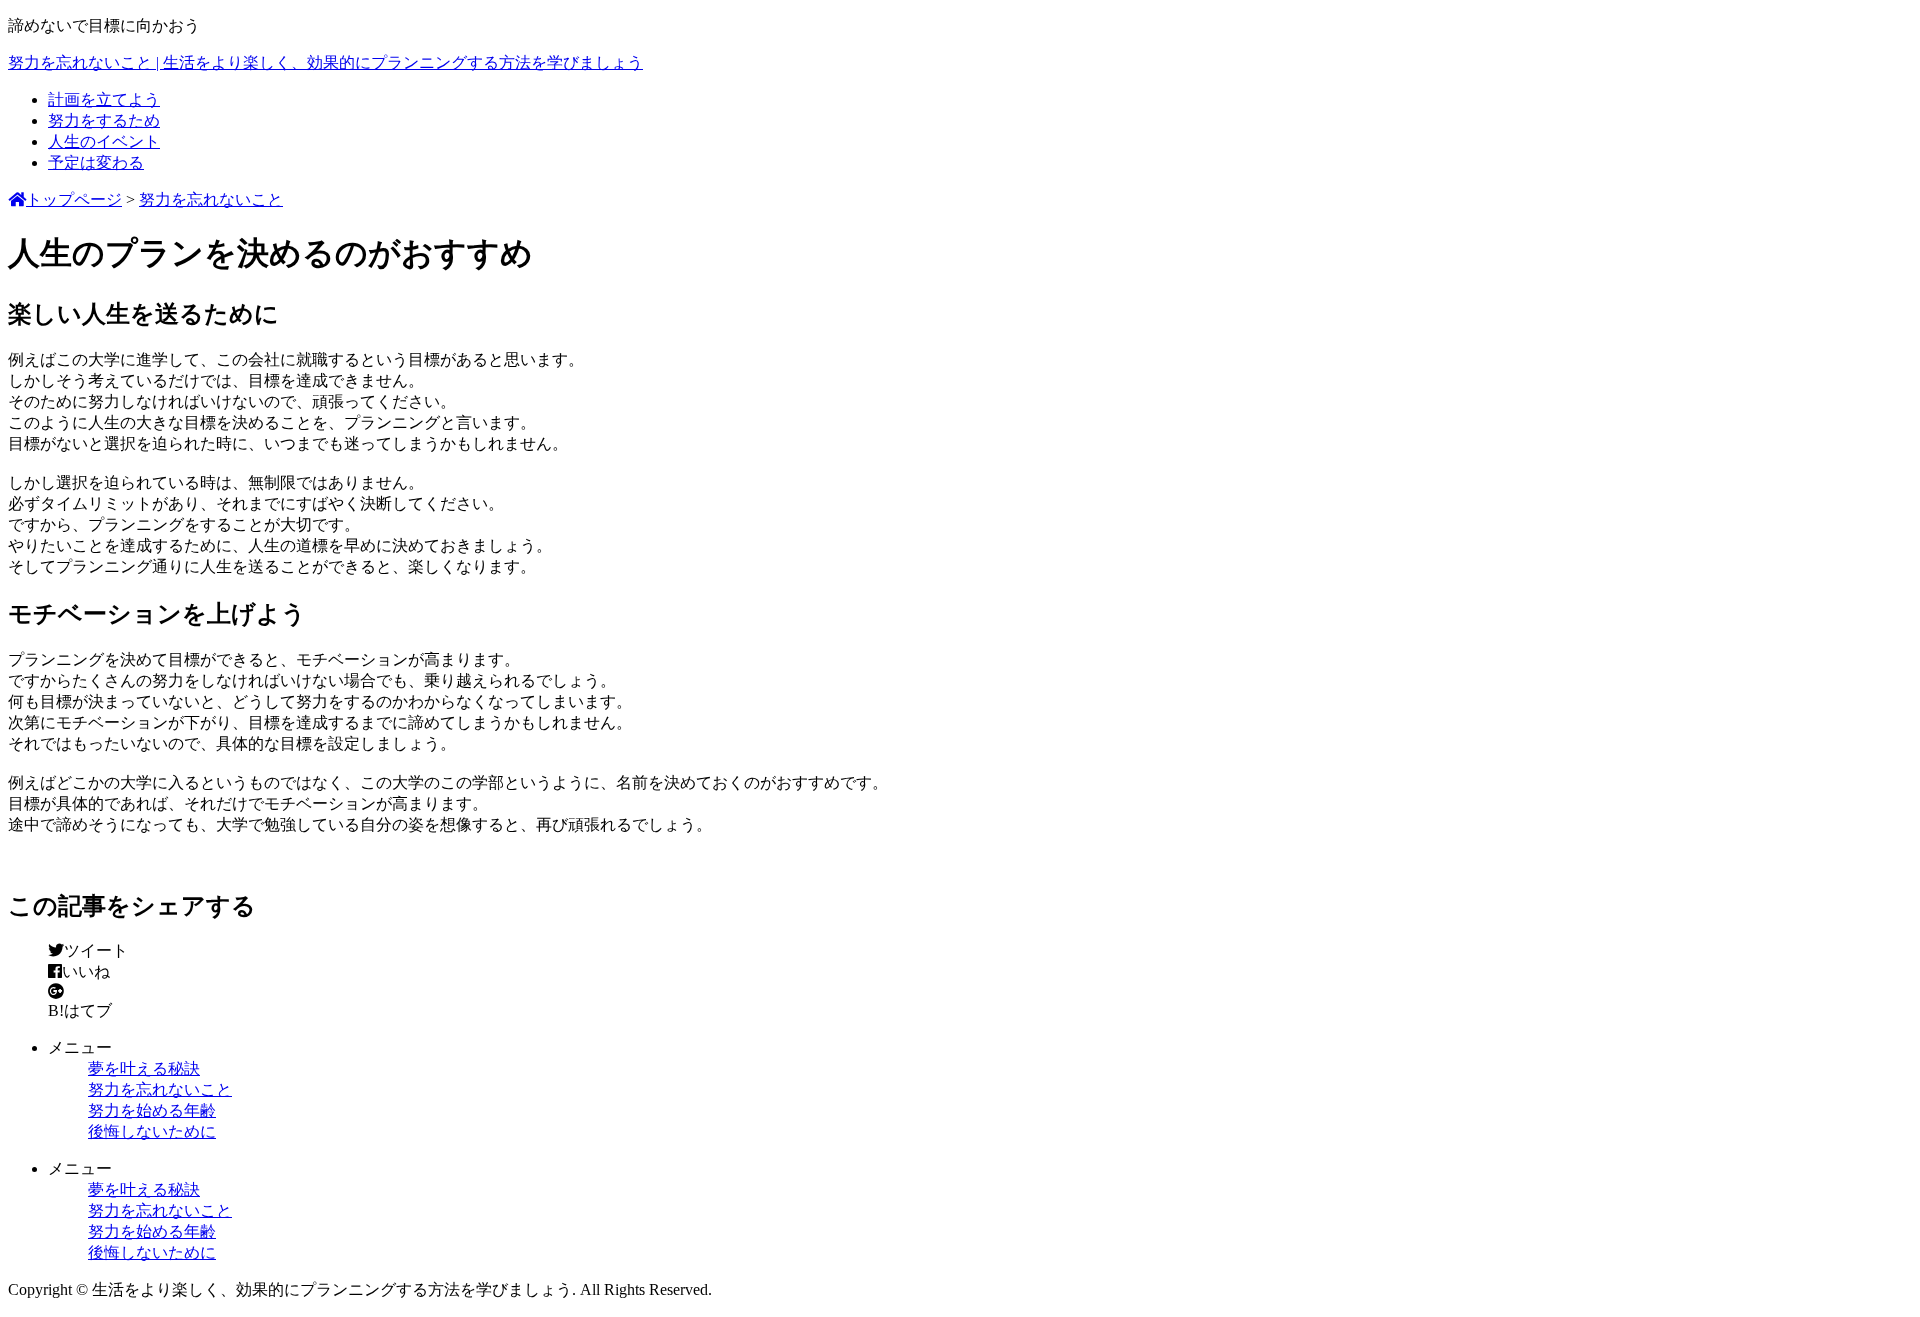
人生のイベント (104, 141)
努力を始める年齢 (152, 1110)
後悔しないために (152, 1131)
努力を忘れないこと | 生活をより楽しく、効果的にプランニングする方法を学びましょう (325, 62)
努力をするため (104, 120)
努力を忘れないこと (160, 1089)
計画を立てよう (104, 99)
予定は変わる (96, 162)
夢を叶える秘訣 (144, 1068)
